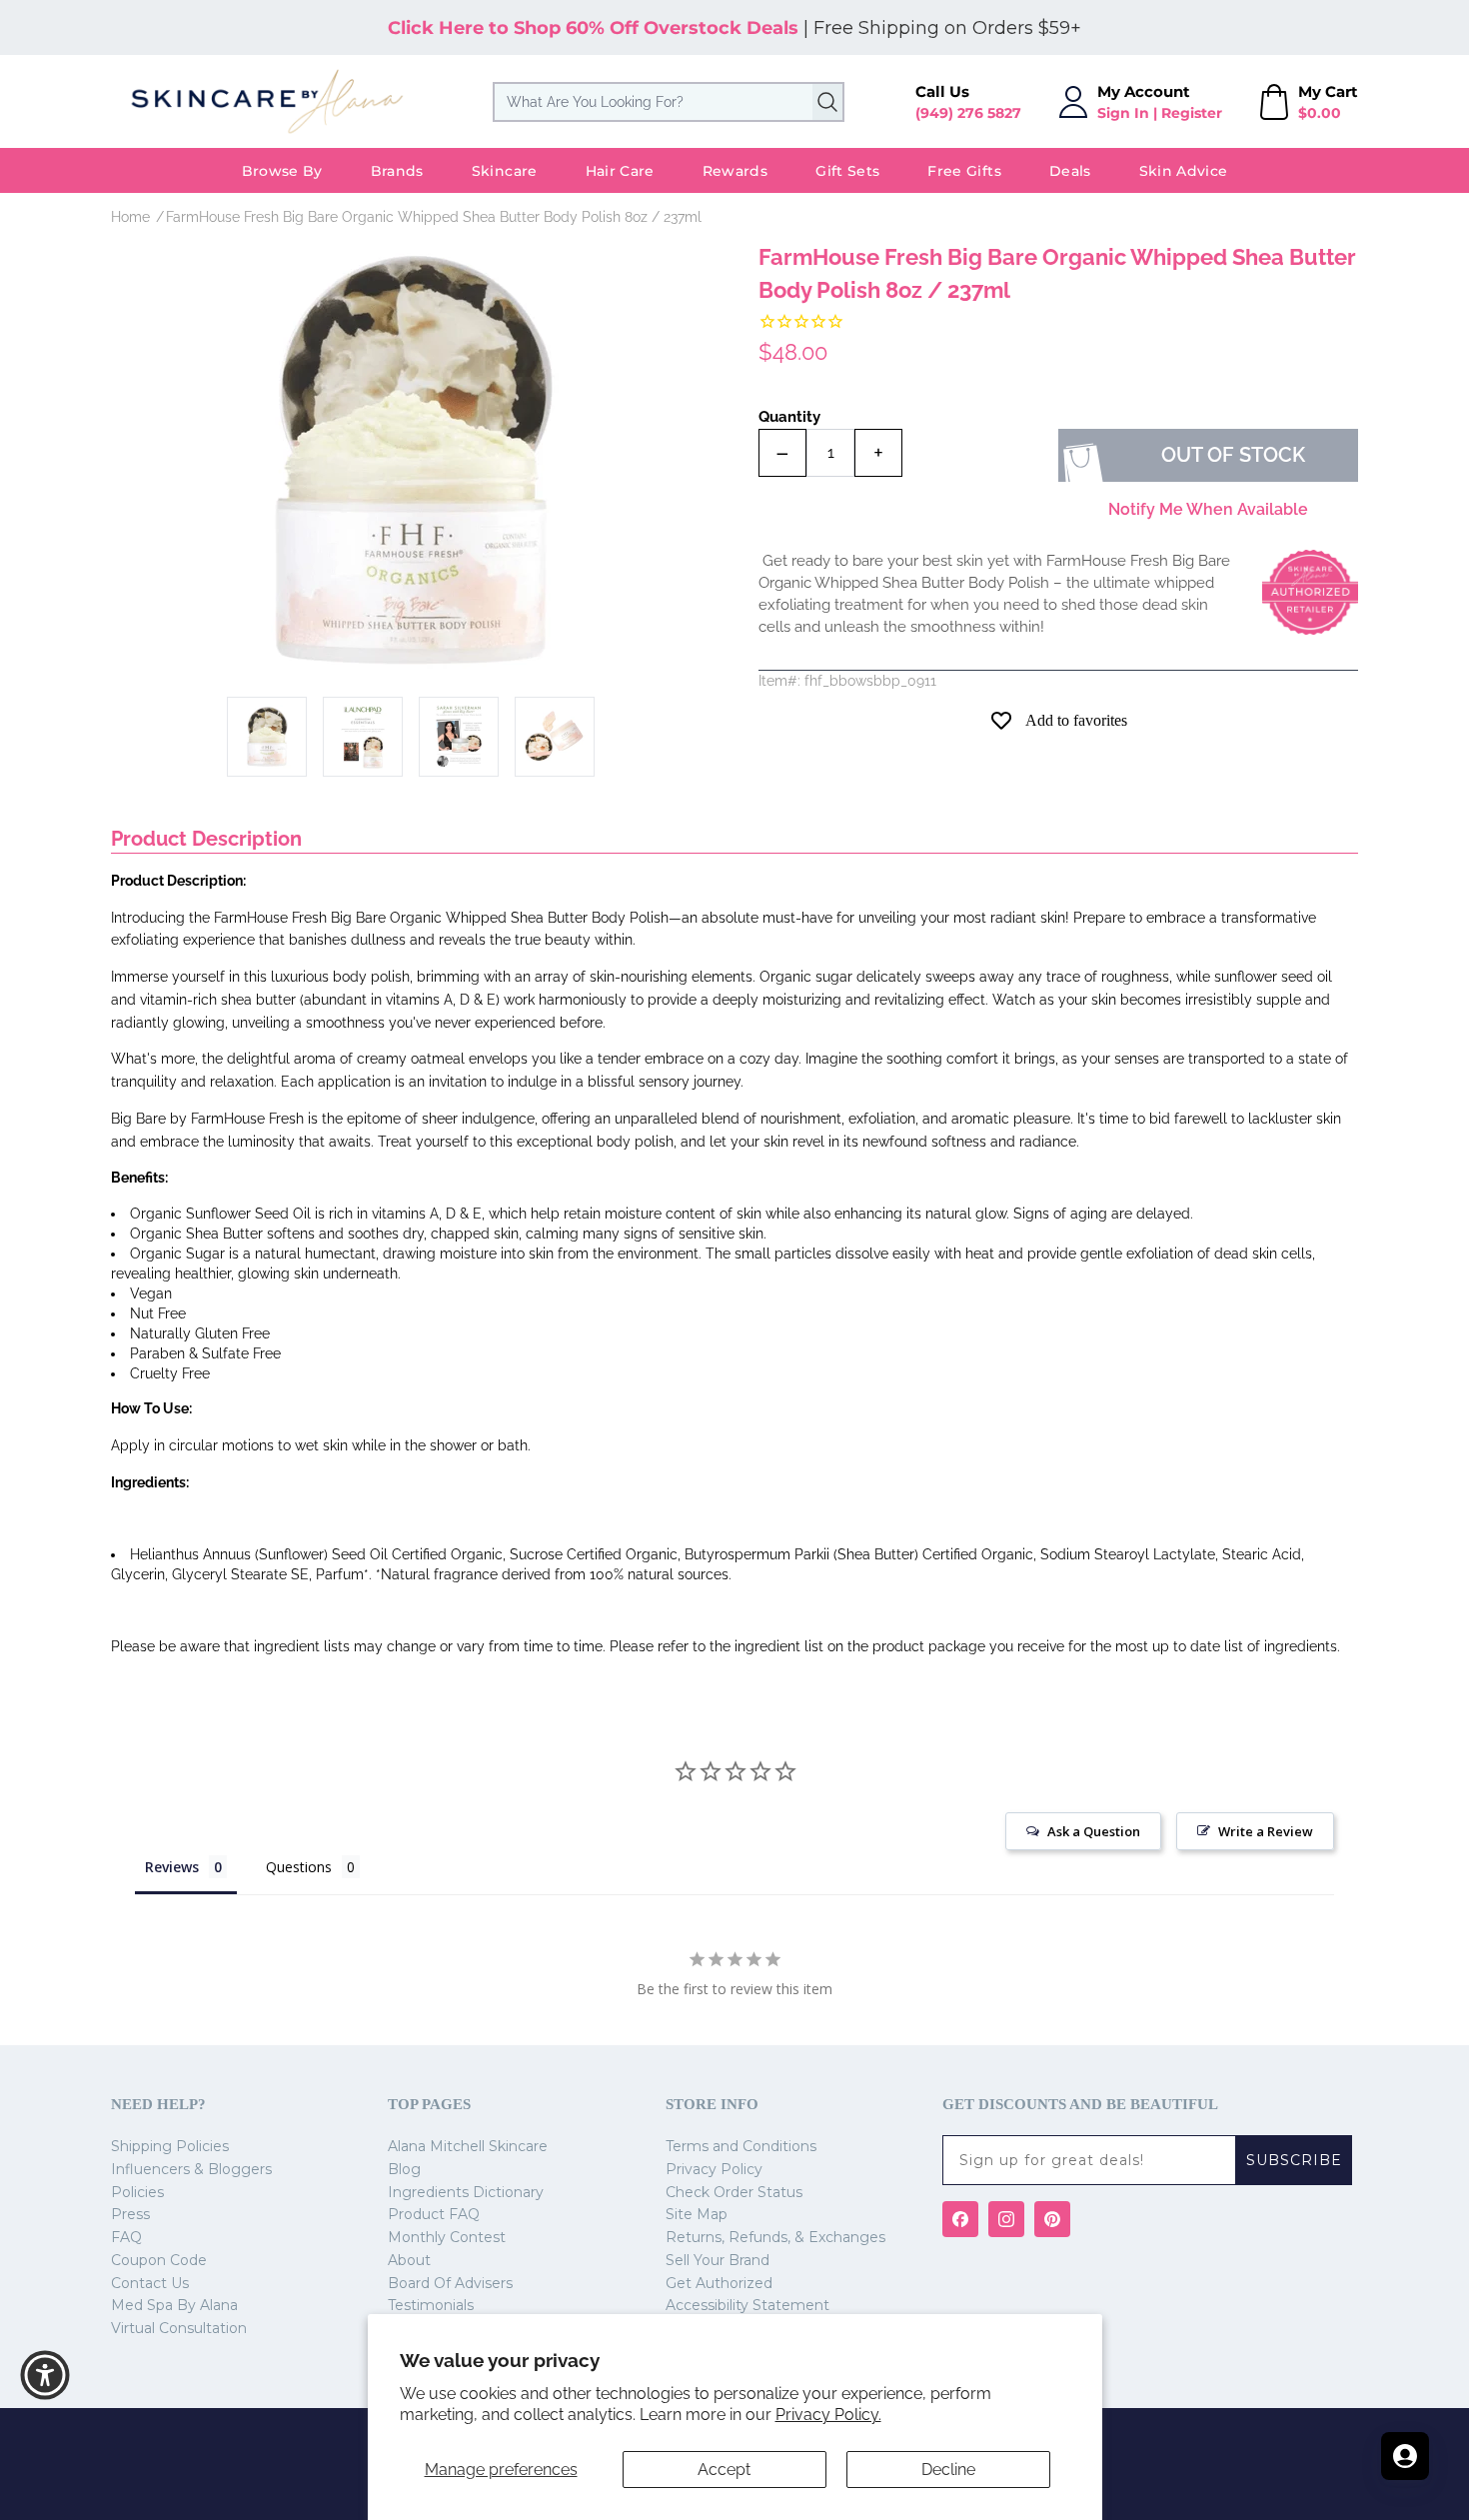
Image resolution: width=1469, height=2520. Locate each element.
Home (130, 217)
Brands (397, 171)
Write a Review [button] (1266, 1831)
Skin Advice (1184, 171)
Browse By (282, 171)
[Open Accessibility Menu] (45, 2375)
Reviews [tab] (172, 1867)
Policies (137, 2192)
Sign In (1123, 113)
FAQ (126, 2237)
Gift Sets (847, 171)
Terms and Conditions (741, 2146)
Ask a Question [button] (1094, 1831)
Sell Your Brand (718, 2260)
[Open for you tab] (1405, 2456)
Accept (724, 2470)
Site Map (697, 2214)
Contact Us (150, 2283)
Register (1192, 113)
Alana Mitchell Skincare (468, 2146)
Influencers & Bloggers (191, 2169)
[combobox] (669, 102)
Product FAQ (434, 2214)
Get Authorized (719, 2283)
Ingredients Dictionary (466, 2192)
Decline (948, 2470)
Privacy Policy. (828, 2415)
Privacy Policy (714, 2169)
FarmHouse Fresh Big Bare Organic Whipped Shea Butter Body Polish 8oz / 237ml (434, 217)
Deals (1070, 171)
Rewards (735, 171)
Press (130, 2214)
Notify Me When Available (1208, 509)
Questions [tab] (299, 1867)
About (409, 2260)
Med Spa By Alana (174, 2305)
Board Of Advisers (450, 2283)
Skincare (505, 171)
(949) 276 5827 (968, 113)
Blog (404, 2169)
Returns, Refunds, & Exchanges (775, 2237)
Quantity (789, 417)
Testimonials (431, 2305)
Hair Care (620, 171)
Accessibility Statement (747, 2305)
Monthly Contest (447, 2237)
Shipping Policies (170, 2146)
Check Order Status (734, 2192)
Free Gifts (964, 171)
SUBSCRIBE (1294, 2160)
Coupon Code (159, 2260)
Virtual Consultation (179, 2328)
